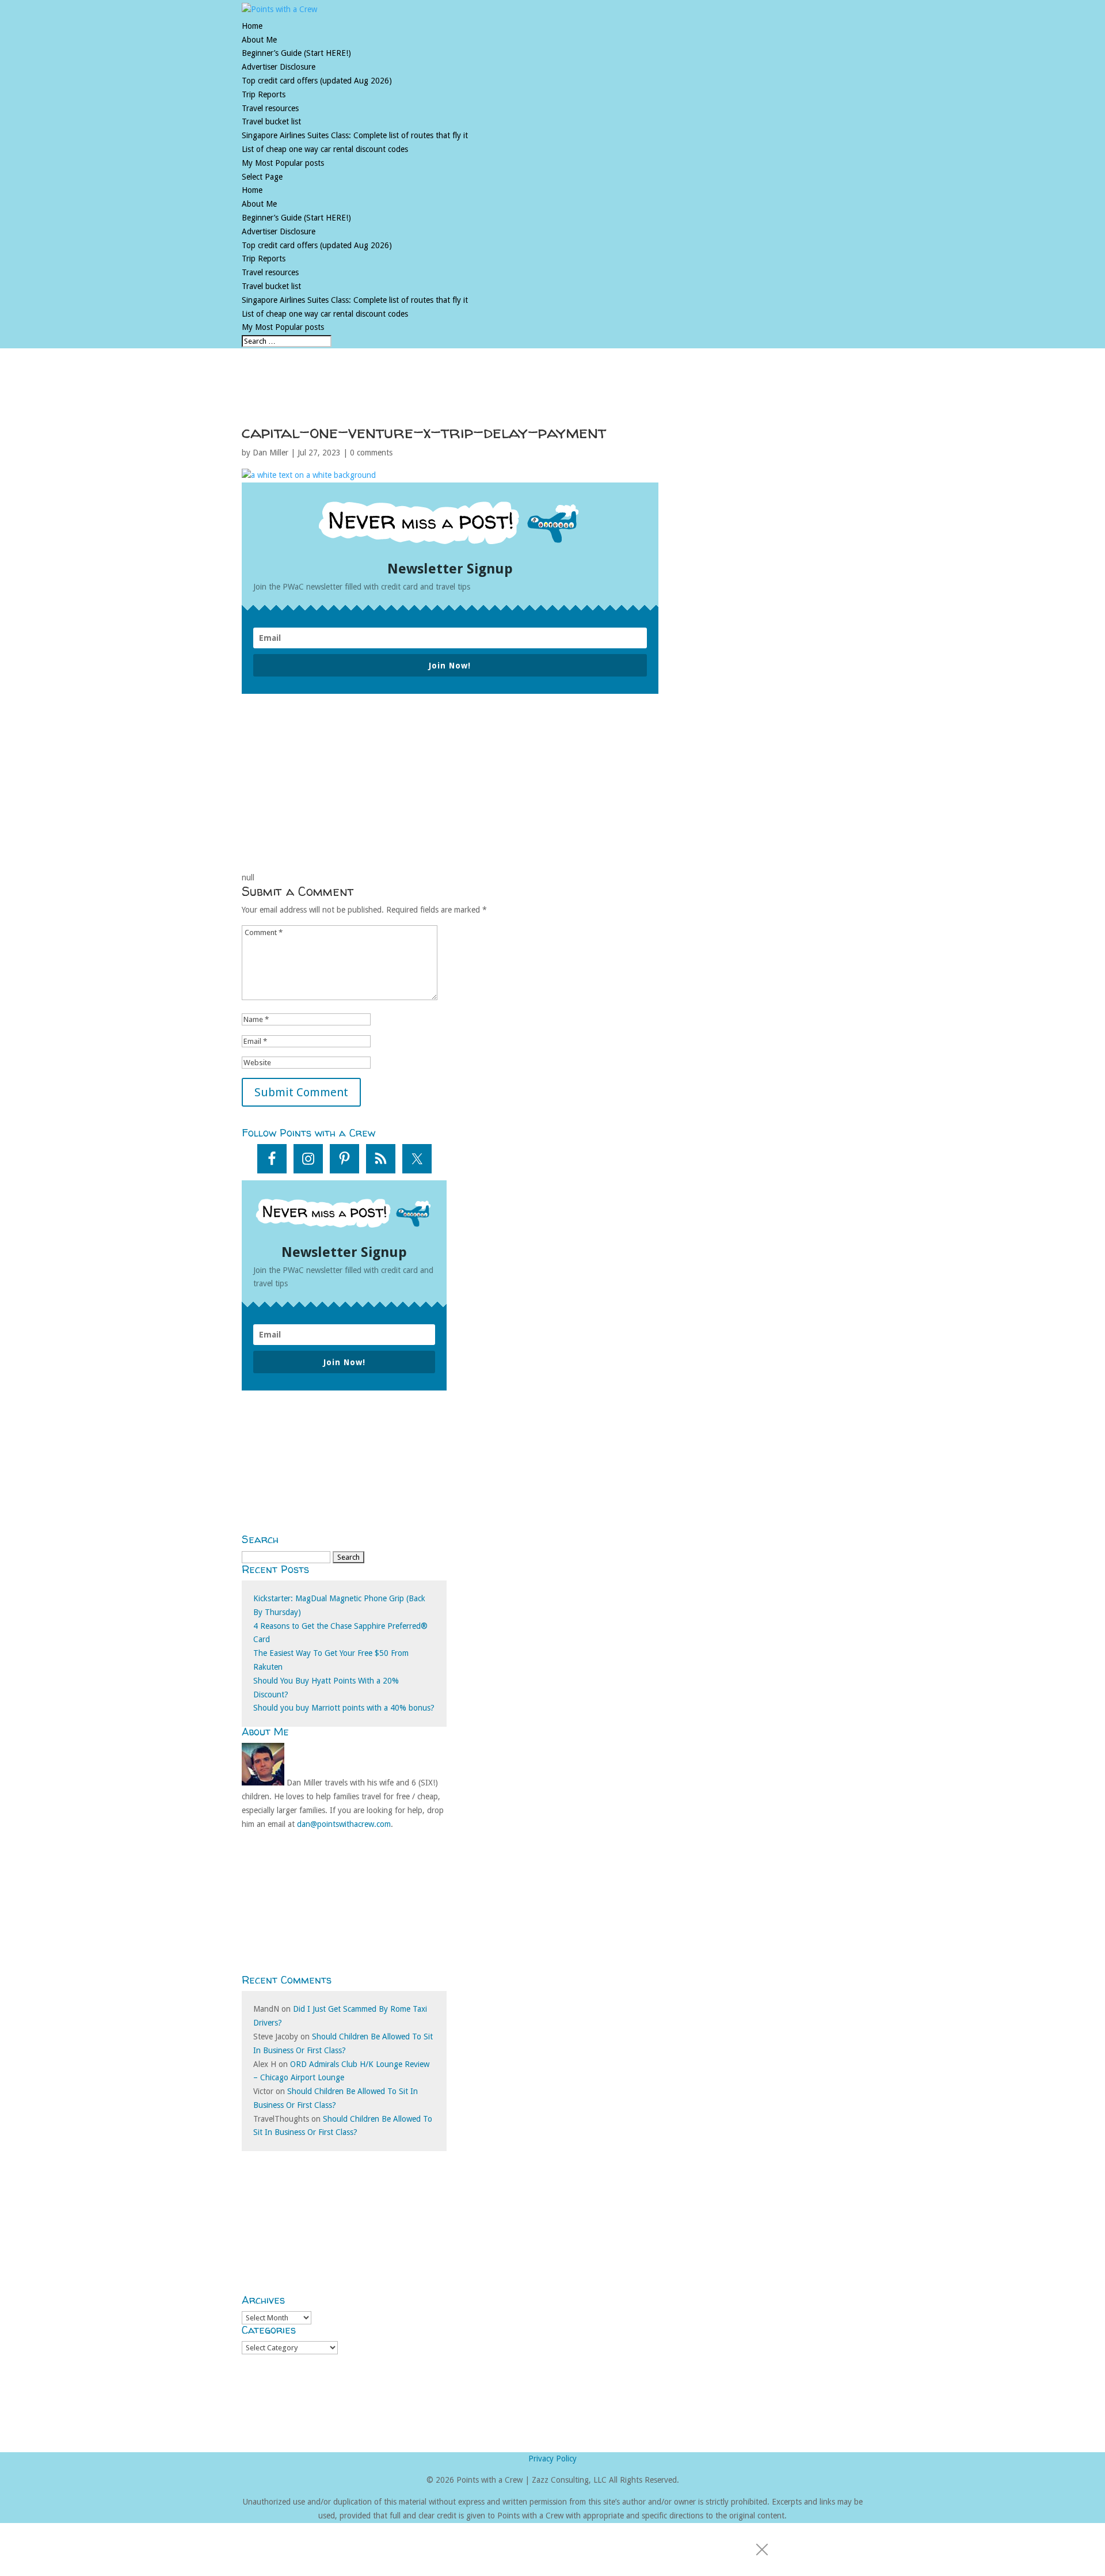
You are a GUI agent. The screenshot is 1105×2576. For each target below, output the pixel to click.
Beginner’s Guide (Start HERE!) (296, 53)
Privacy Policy (552, 2459)
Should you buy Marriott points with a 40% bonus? (344, 1708)
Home (252, 26)
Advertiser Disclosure (279, 67)
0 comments (371, 453)
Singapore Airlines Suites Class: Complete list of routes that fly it (355, 135)
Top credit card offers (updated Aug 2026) (317, 81)
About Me (259, 40)
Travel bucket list (271, 121)
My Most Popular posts (283, 163)
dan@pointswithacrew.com (344, 1824)
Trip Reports (264, 94)
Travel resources (270, 108)
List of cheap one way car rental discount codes (325, 149)
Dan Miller (270, 453)
